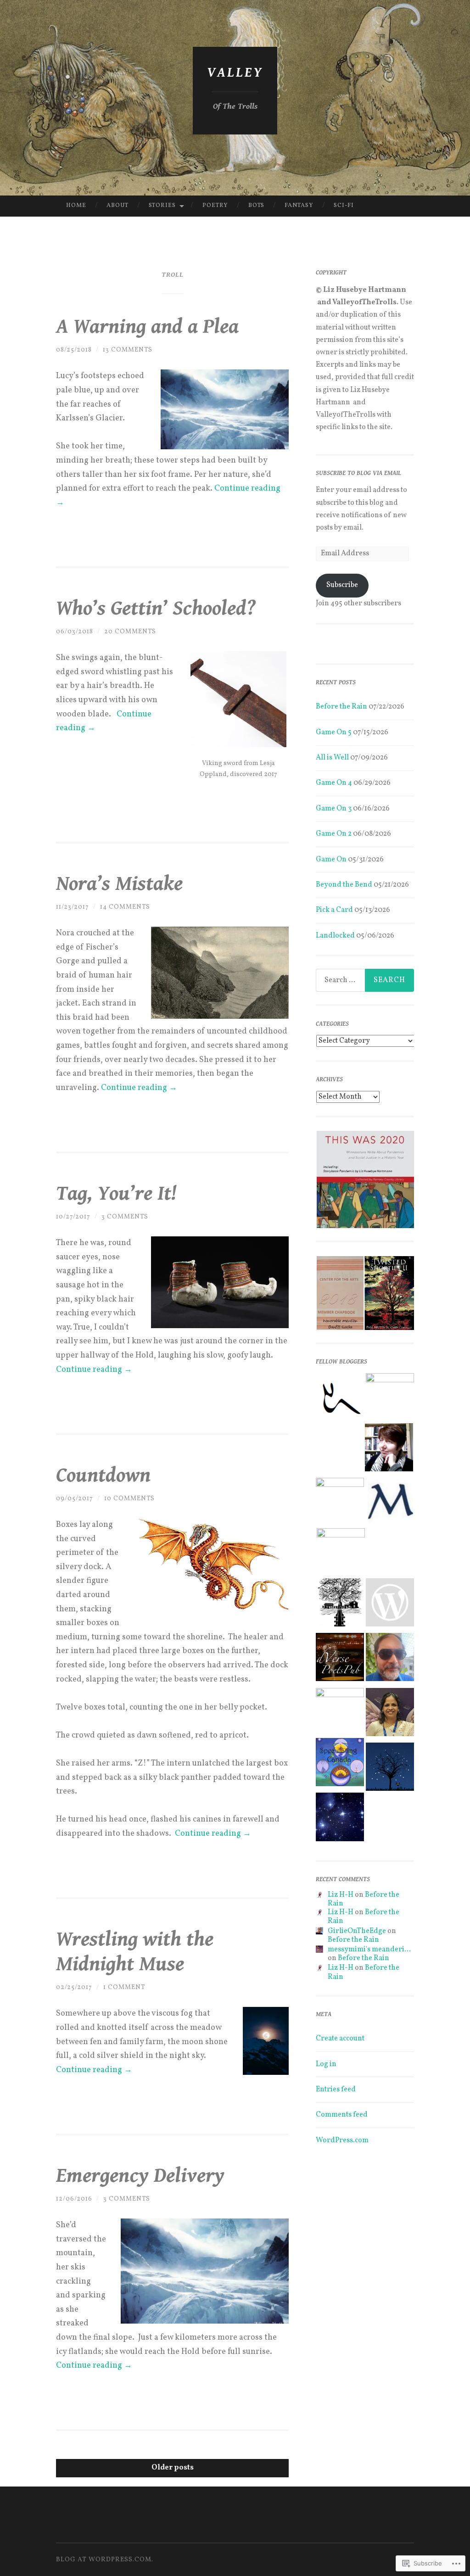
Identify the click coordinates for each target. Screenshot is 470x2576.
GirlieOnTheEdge (357, 1931)
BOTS (256, 206)
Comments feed (342, 2115)
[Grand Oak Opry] (340, 1605)
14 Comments (125, 907)
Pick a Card (334, 910)
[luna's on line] (389, 1450)
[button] (365, 1180)
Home (76, 206)
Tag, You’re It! (116, 1194)
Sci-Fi (344, 206)
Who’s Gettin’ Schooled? (156, 609)
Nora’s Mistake (119, 884)
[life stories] (390, 1714)
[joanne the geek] (340, 1819)
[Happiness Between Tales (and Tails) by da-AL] (340, 1712)
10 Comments (129, 1499)
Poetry (215, 206)
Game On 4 (334, 783)
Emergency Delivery (140, 2176)
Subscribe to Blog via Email (358, 473)
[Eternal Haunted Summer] (390, 1605)
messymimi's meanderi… (369, 1950)
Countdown (103, 1475)
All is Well (332, 758)
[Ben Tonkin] (390, 1397)
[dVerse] (340, 1659)
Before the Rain (341, 707)
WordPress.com (342, 2140)
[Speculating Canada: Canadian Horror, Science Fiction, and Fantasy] (340, 1764)
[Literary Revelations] (340, 1502)
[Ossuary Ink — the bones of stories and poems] (340, 1400)
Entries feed (336, 2090)
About (117, 206)
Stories (162, 206)
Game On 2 (334, 834)
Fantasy (299, 206)
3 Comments (125, 1217)
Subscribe (342, 585)
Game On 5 (334, 732)
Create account (340, 2039)
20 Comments (130, 632)
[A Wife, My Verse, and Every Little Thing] (341, 1552)
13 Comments (128, 350)
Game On (331, 860)
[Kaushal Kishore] (390, 1659)
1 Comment (124, 1987)
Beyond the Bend (344, 885)
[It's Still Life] (390, 1504)
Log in (326, 2064)
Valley (235, 73)
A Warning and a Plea (147, 327)
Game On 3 (334, 809)
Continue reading (139, 1088)
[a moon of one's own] (390, 1769)
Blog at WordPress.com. (105, 2560)
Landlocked (335, 936)
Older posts (173, 2468)
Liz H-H (341, 1895)
